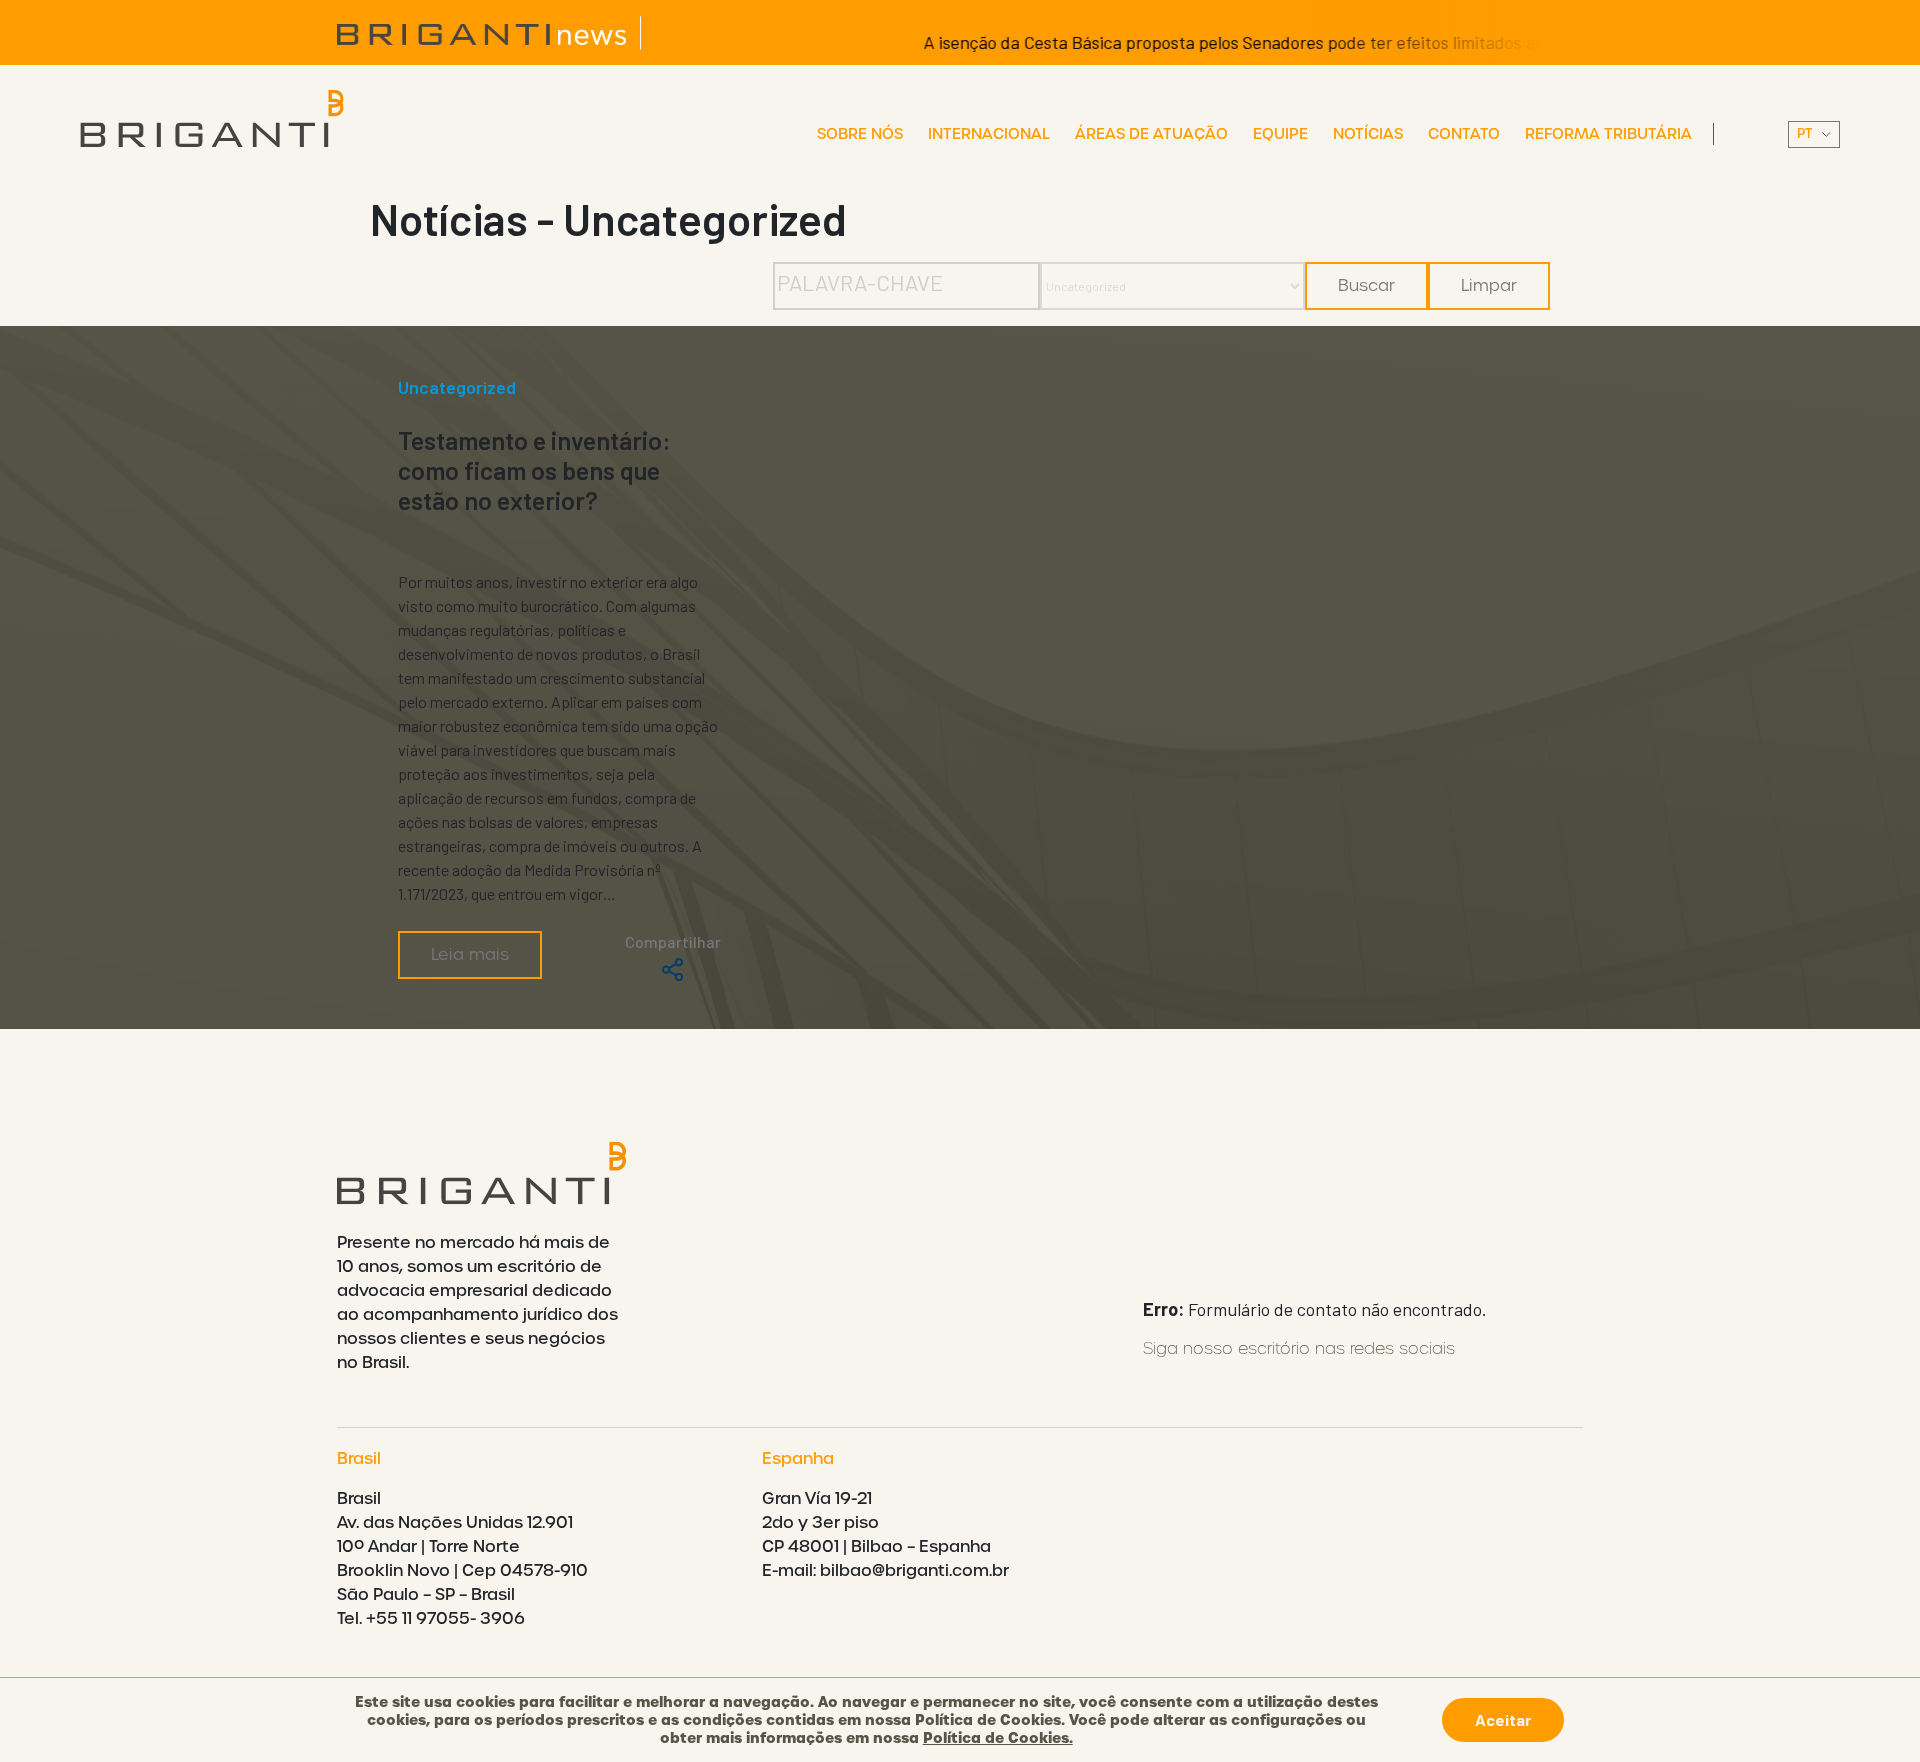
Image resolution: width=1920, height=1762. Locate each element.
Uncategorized (457, 387)
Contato (1464, 134)
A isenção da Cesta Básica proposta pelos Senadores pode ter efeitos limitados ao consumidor (1235, 42)
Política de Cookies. (998, 1738)
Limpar (1489, 285)
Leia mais (470, 954)
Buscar (1366, 285)
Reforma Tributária (1608, 134)
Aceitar (1503, 1719)
